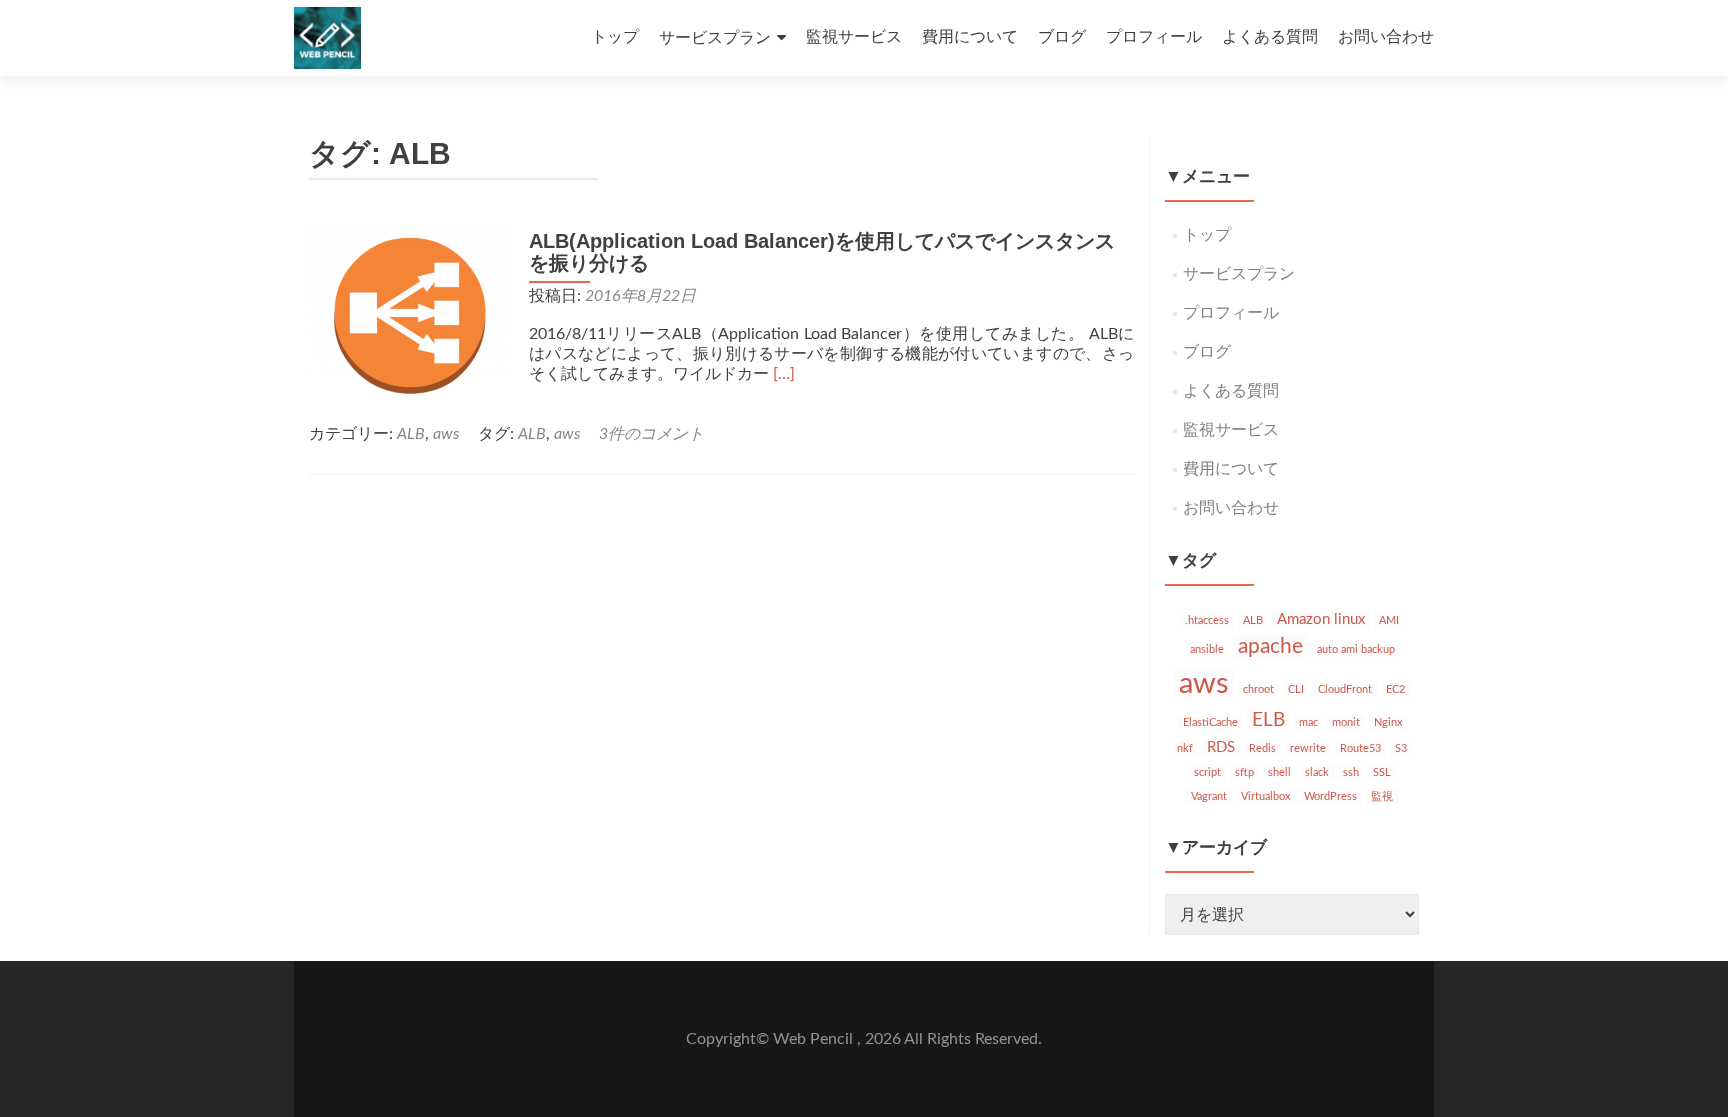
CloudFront (1345, 689)
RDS (1221, 747)
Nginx (1388, 722)
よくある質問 (1270, 37)
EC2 (1395, 689)
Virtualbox (1265, 796)
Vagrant (1209, 796)
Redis (1262, 748)
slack (1317, 772)
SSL (1382, 772)
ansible (1207, 649)
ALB (411, 434)
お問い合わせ (1386, 37)
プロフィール (1154, 37)
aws (446, 434)
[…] (784, 374)
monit (1346, 722)
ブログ (1062, 37)
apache (1270, 646)
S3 (1401, 748)
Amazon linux (1321, 619)
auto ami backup (1356, 649)
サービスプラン (715, 38)
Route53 (1360, 748)
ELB (1268, 720)
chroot (1258, 689)
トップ (615, 37)
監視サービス (854, 37)
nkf (1185, 748)
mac (1308, 722)
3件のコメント (651, 434)
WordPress (1330, 796)
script (1207, 772)
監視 (1382, 796)
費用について (970, 37)
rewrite (1308, 748)
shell (1279, 772)
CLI (1296, 689)
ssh (1351, 772)
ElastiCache (1210, 722)
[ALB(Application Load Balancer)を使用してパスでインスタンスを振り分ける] (409, 317)
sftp (1244, 772)
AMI (1389, 620)
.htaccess (1207, 620)
